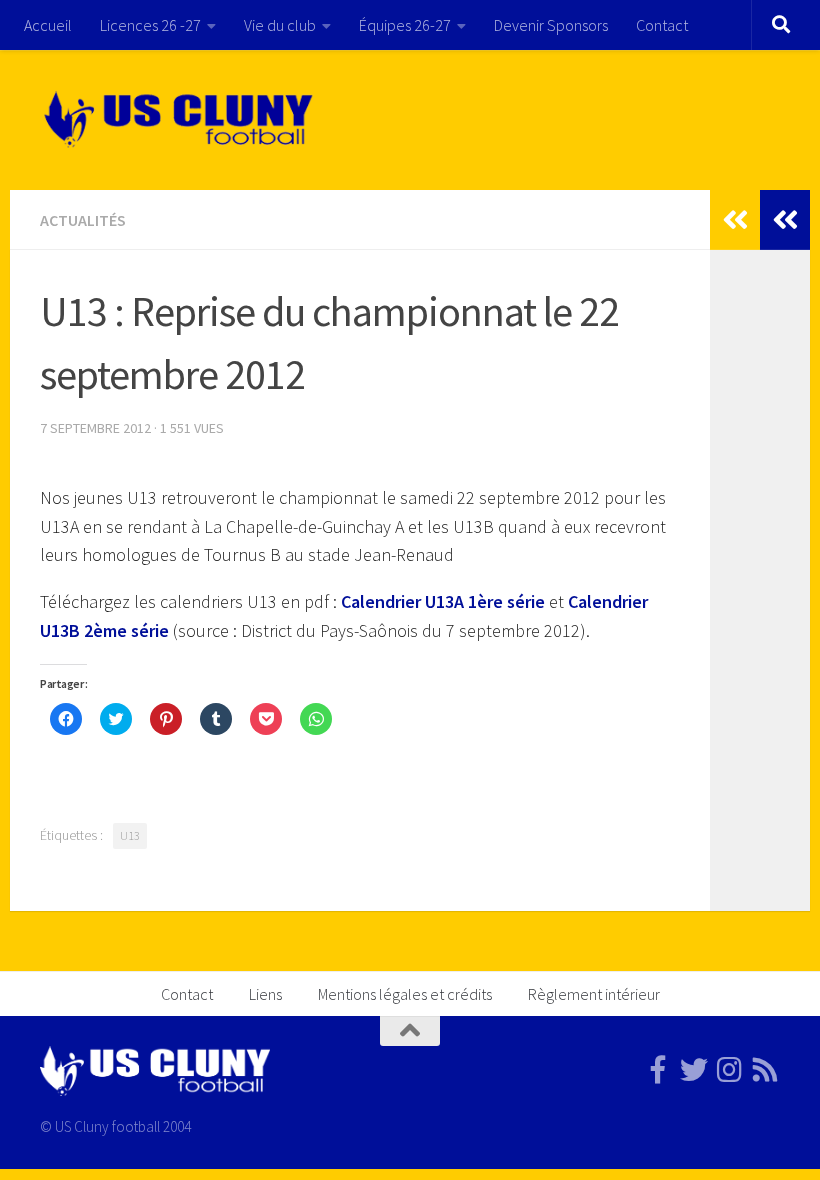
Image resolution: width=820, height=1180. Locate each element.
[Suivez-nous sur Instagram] (730, 1070)
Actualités (83, 220)
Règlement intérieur (594, 994)
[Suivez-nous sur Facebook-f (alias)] (658, 1070)
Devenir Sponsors (551, 25)
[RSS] (766, 1070)
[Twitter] (694, 1070)
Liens (265, 994)
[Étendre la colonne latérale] (785, 220)
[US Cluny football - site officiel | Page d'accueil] (181, 120)
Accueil (48, 25)
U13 (130, 835)
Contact (662, 25)
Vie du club (280, 25)
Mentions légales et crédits (405, 994)
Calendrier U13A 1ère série (443, 601)
